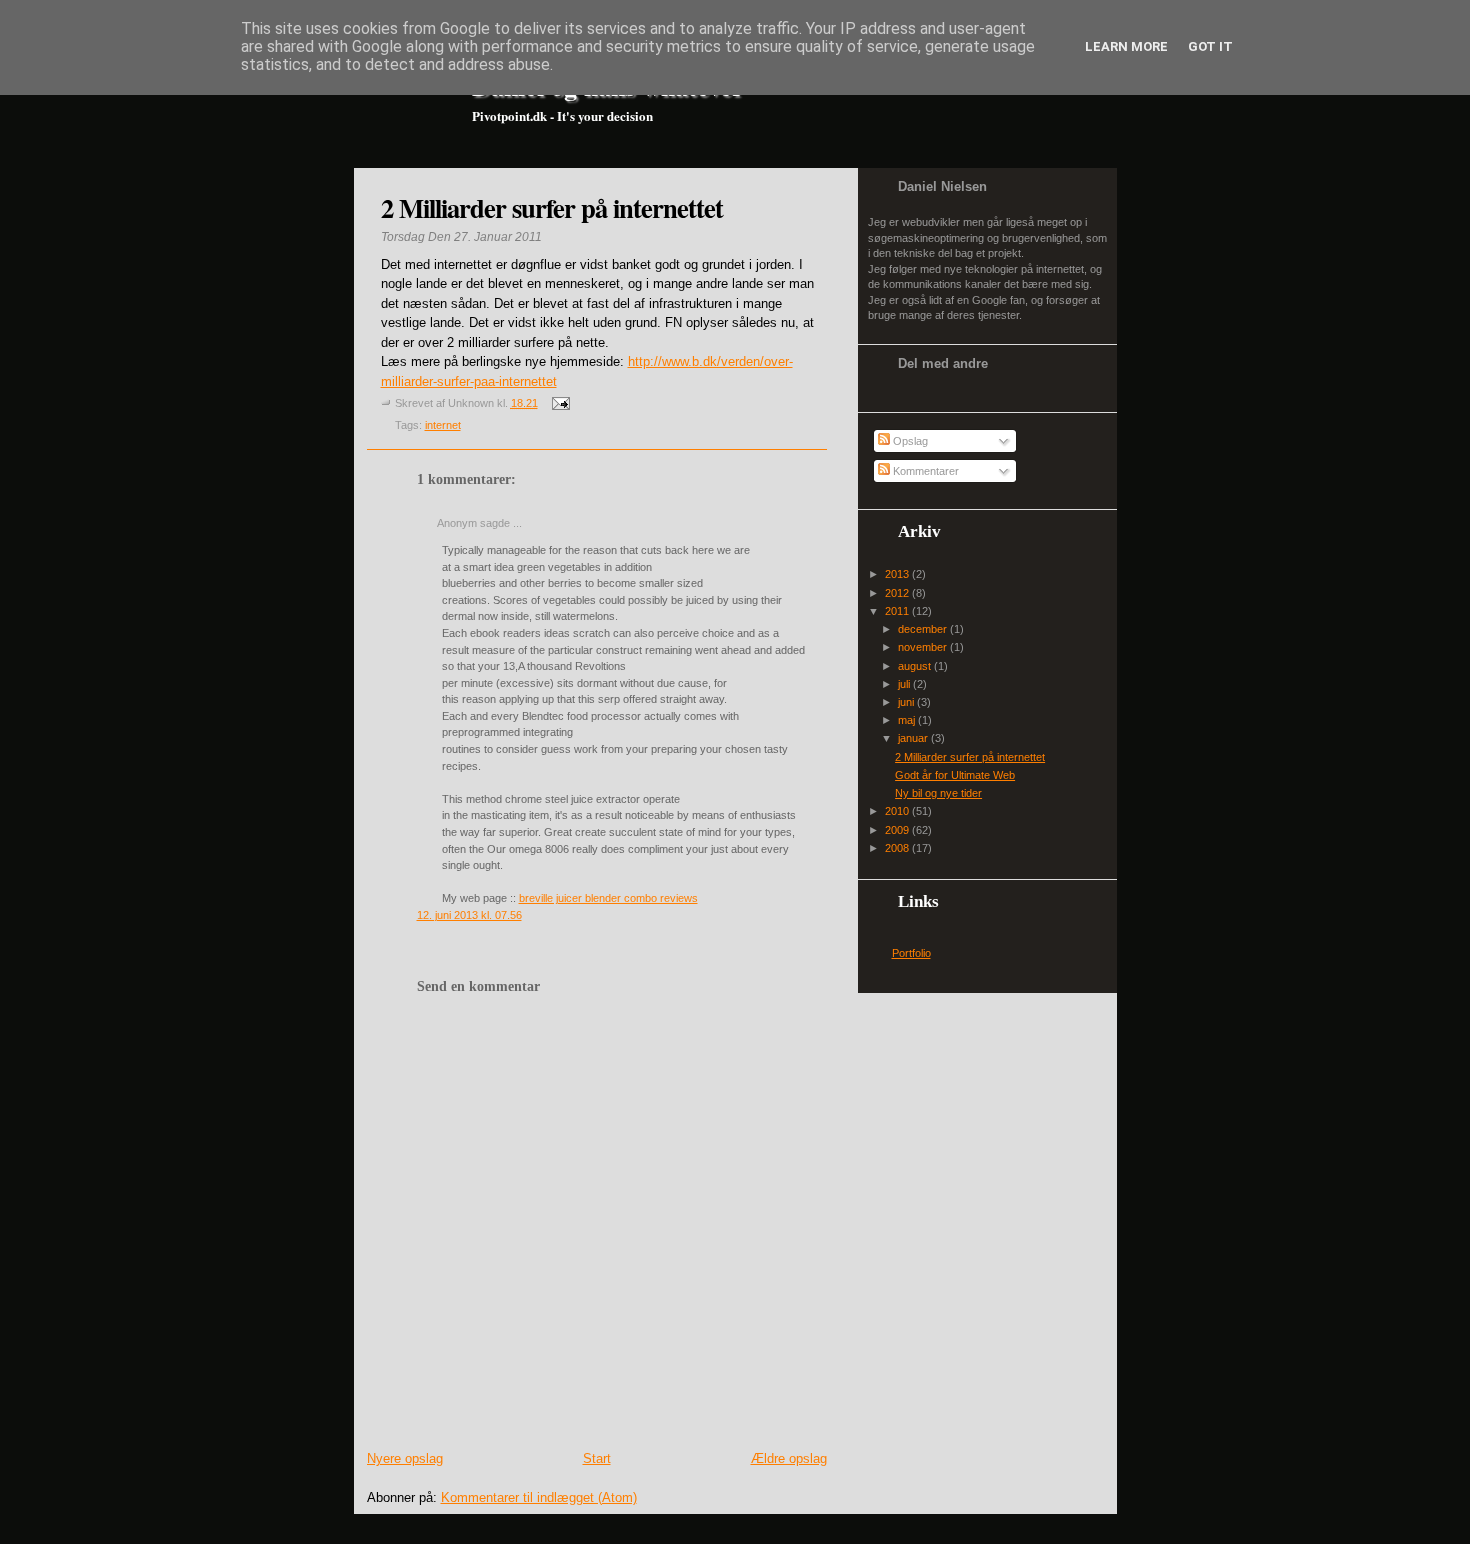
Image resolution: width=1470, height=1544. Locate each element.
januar (914, 738)
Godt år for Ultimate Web (955, 775)
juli (905, 684)
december (924, 629)
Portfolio (911, 953)
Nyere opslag (405, 1458)
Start (597, 1458)
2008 (898, 848)
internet (443, 425)
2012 (898, 593)
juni (907, 702)
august (916, 666)
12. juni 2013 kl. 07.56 (469, 915)
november (924, 647)
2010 (898, 811)
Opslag (909, 441)
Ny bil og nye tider (938, 793)
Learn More (1126, 46)
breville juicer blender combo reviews (608, 898)
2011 (898, 611)
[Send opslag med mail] (559, 403)
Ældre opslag (789, 1458)
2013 (898, 574)
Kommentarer (924, 471)
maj (908, 720)
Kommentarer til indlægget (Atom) (539, 1497)
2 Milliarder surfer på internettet (552, 207)
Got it (1210, 46)
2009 (898, 830)
